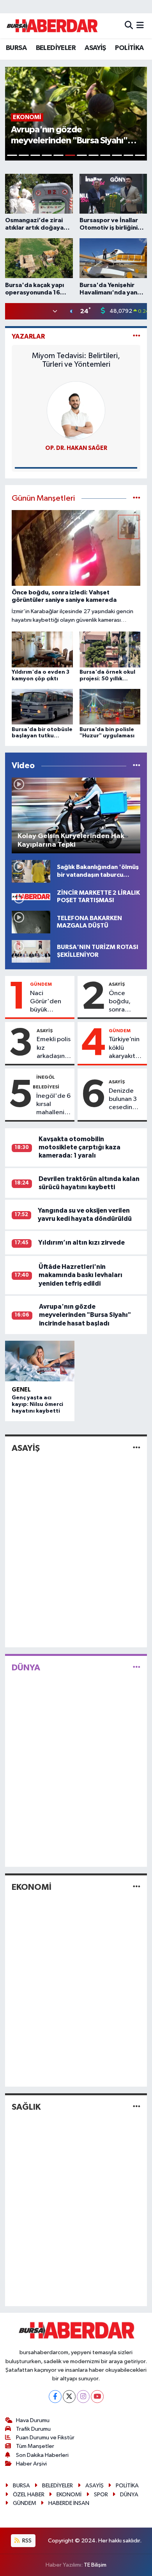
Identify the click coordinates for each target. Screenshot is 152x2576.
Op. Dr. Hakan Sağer (76, 448)
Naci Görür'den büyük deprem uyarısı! (46, 1002)
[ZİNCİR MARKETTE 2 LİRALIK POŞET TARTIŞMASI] (31, 896)
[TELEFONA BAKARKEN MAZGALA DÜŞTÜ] (31, 922)
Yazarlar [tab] (28, 336)
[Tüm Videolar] (137, 766)
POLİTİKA (129, 48)
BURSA (16, 48)
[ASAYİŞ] (137, 1448)
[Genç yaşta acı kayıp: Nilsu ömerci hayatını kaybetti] (40, 1361)
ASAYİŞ (95, 48)
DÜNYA (26, 1668)
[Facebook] (55, 2397)
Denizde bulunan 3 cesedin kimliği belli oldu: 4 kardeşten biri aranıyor (126, 1100)
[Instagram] (83, 2397)
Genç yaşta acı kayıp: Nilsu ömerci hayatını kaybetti (37, 1404)
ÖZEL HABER (29, 2495)
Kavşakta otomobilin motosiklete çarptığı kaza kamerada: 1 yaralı (80, 1147)
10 (117, 155)
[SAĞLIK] (137, 2107)
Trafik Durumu (33, 2429)
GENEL (21, 1390)
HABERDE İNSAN (69, 2503)
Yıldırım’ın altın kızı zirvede (81, 1243)
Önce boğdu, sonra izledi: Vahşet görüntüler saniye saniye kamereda (125, 1002)
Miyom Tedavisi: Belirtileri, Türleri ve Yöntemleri (76, 360)
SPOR (101, 2495)
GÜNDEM (41, 984)
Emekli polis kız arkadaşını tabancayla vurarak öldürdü (54, 1048)
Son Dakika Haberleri (42, 2455)
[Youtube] (97, 2397)
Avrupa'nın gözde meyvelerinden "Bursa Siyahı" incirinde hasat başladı (85, 1315)
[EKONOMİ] (137, 1887)
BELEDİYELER (56, 48)
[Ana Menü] (140, 26)
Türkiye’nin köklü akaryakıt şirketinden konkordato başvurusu (126, 1048)
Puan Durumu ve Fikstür (45, 2438)
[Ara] (129, 26)
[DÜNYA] (137, 1667)
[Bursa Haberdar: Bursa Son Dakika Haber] (52, 26)
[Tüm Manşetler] (137, 499)
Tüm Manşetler (35, 2446)
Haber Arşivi (31, 2464)
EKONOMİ (32, 1887)
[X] (69, 2397)
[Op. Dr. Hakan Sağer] (76, 410)
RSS (26, 2541)
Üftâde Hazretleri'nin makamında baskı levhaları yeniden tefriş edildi (80, 1275)
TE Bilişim (95, 2565)
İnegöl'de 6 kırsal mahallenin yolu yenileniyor (53, 1105)
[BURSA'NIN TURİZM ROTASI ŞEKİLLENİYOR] (31, 951)
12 (140, 155)
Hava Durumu (33, 2420)
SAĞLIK (26, 2107)
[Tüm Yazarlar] (137, 336)
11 (129, 155)
